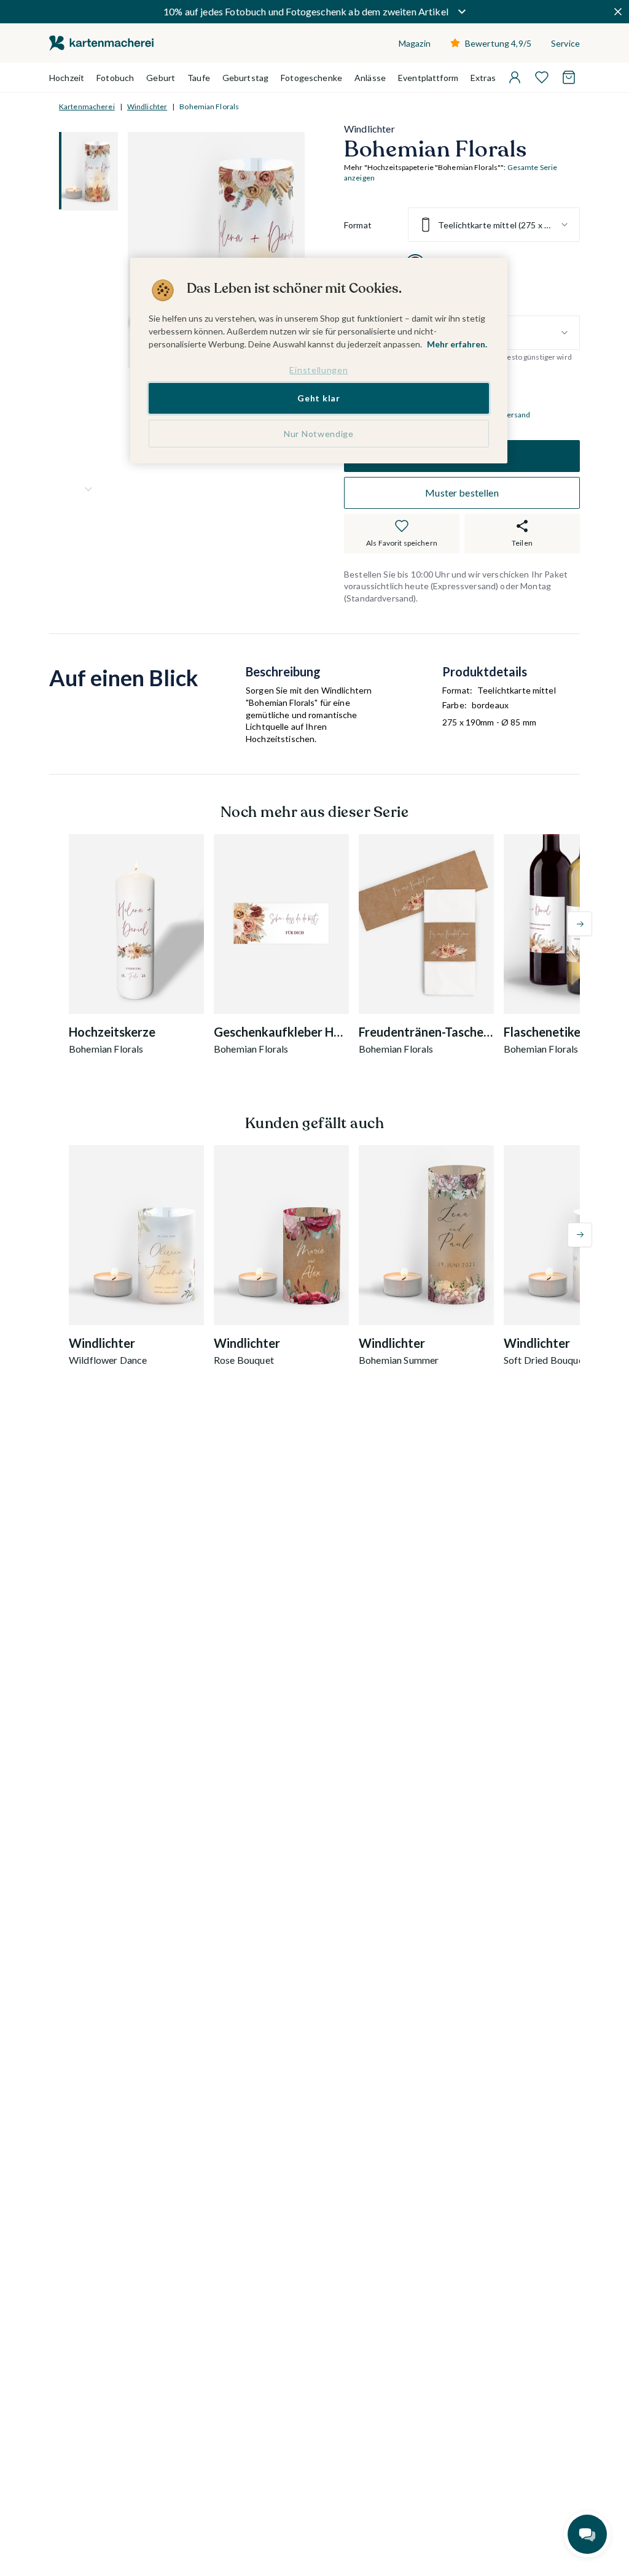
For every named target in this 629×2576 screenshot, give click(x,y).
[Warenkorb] (569, 77)
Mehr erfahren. (457, 344)
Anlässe (370, 78)
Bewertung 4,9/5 (498, 43)
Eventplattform (428, 78)
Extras (483, 78)
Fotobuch (115, 78)
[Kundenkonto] (515, 77)
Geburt (161, 78)
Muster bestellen (462, 493)
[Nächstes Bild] (88, 489)
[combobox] (494, 225)
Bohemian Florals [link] (209, 106)
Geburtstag (245, 78)
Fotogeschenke (311, 78)
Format (358, 225)
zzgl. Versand (508, 415)
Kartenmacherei (87, 106)
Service (565, 43)
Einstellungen (318, 370)
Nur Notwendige (319, 434)
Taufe (199, 78)
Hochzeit (67, 78)
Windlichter (147, 106)
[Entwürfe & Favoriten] (542, 77)
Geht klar (318, 398)
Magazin (415, 43)
